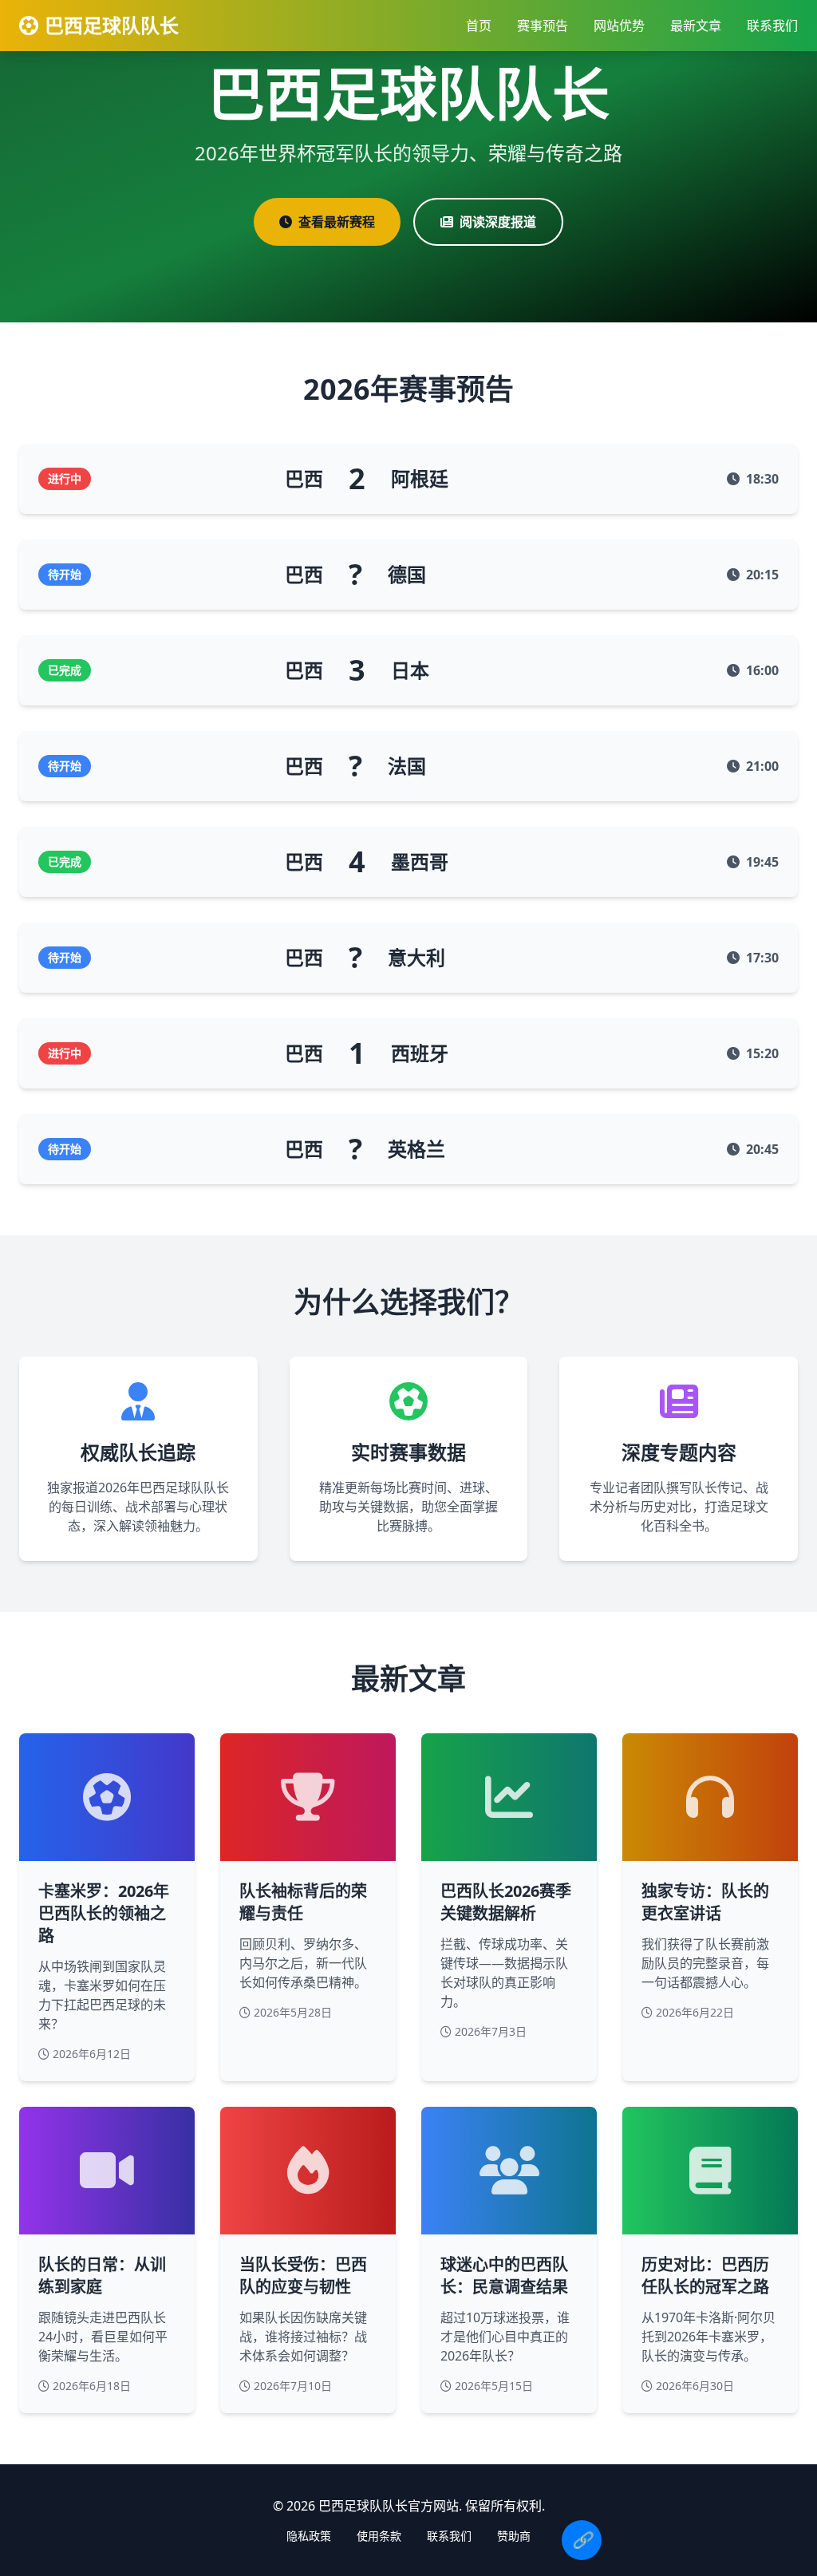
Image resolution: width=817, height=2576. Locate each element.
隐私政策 (309, 2536)
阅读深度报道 (498, 222)
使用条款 (379, 2536)
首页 (479, 26)
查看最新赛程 (337, 222)
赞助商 (514, 2536)
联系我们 (772, 26)
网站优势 (619, 26)
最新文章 (696, 26)
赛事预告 (543, 26)
